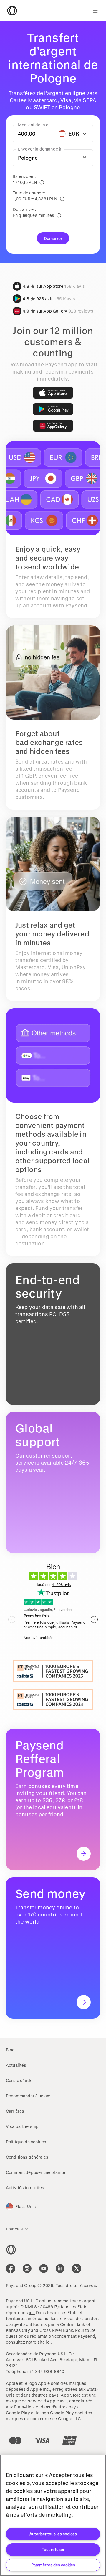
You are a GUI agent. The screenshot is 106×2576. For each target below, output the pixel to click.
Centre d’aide (19, 2080)
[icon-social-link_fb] (11, 2268)
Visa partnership (22, 2126)
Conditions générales (27, 2157)
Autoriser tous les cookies (53, 2534)
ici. (32, 2313)
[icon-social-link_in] (27, 2268)
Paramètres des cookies (53, 2565)
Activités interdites (25, 2188)
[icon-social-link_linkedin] (60, 2268)
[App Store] (53, 393)
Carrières (15, 2111)
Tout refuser (53, 2549)
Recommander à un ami (29, 2096)
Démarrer (53, 238)
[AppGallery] (53, 426)
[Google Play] (53, 409)
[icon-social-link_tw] (77, 2268)
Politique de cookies (26, 2142)
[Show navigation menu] (95, 11)
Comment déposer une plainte (35, 2172)
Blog (10, 2050)
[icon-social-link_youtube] (44, 2268)
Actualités (16, 2065)
